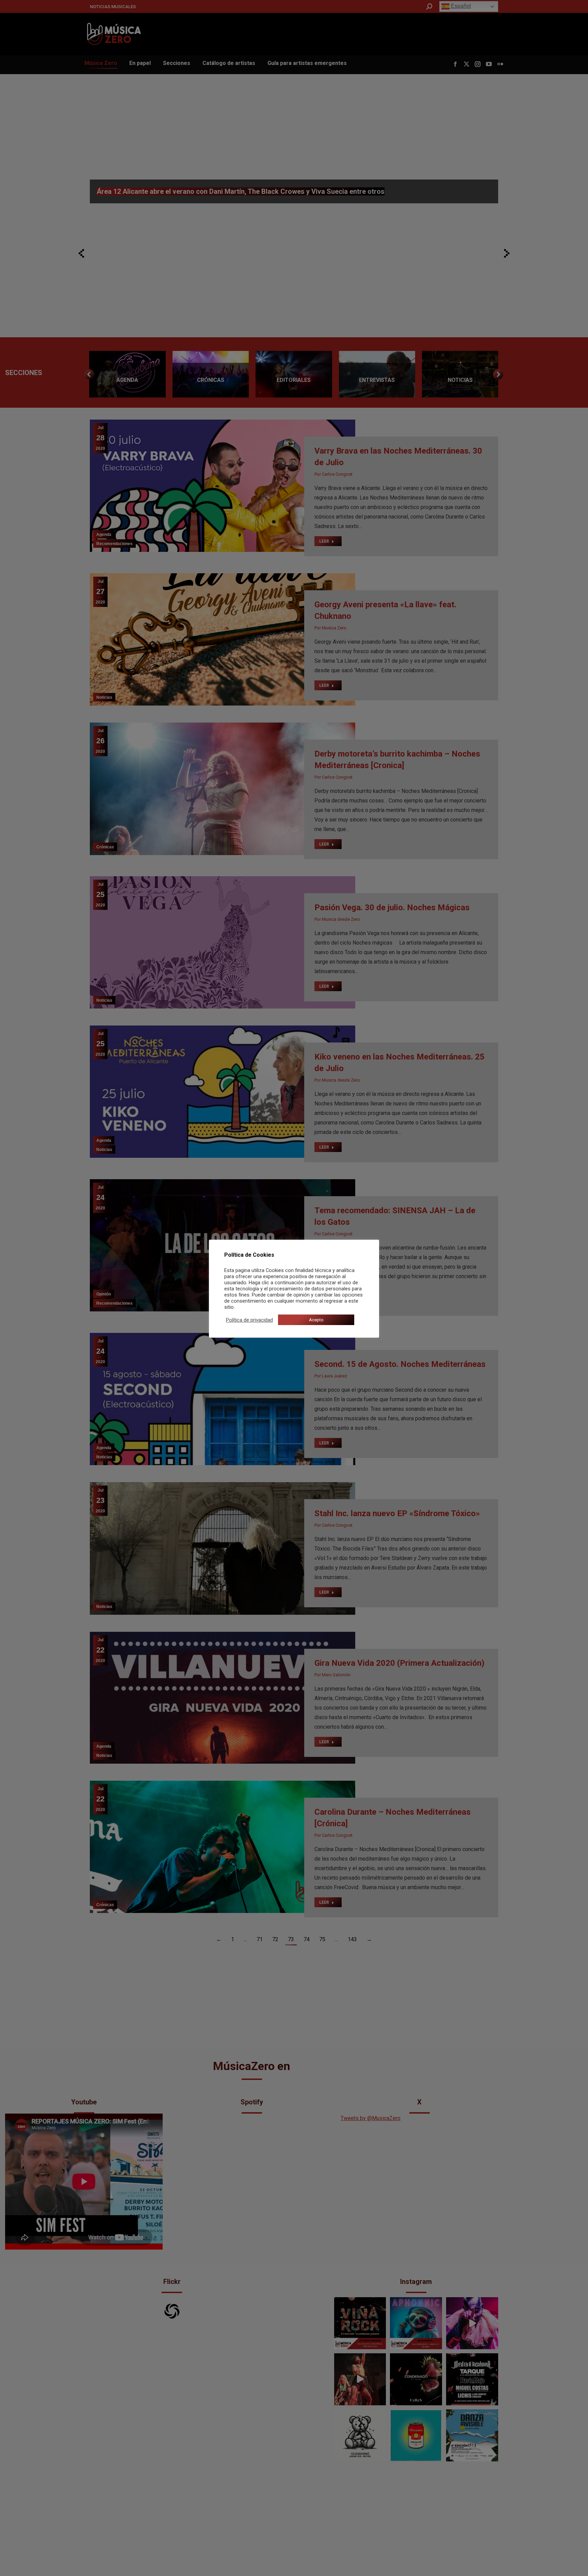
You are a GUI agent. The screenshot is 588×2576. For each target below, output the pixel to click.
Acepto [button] (316, 1320)
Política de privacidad (249, 1320)
